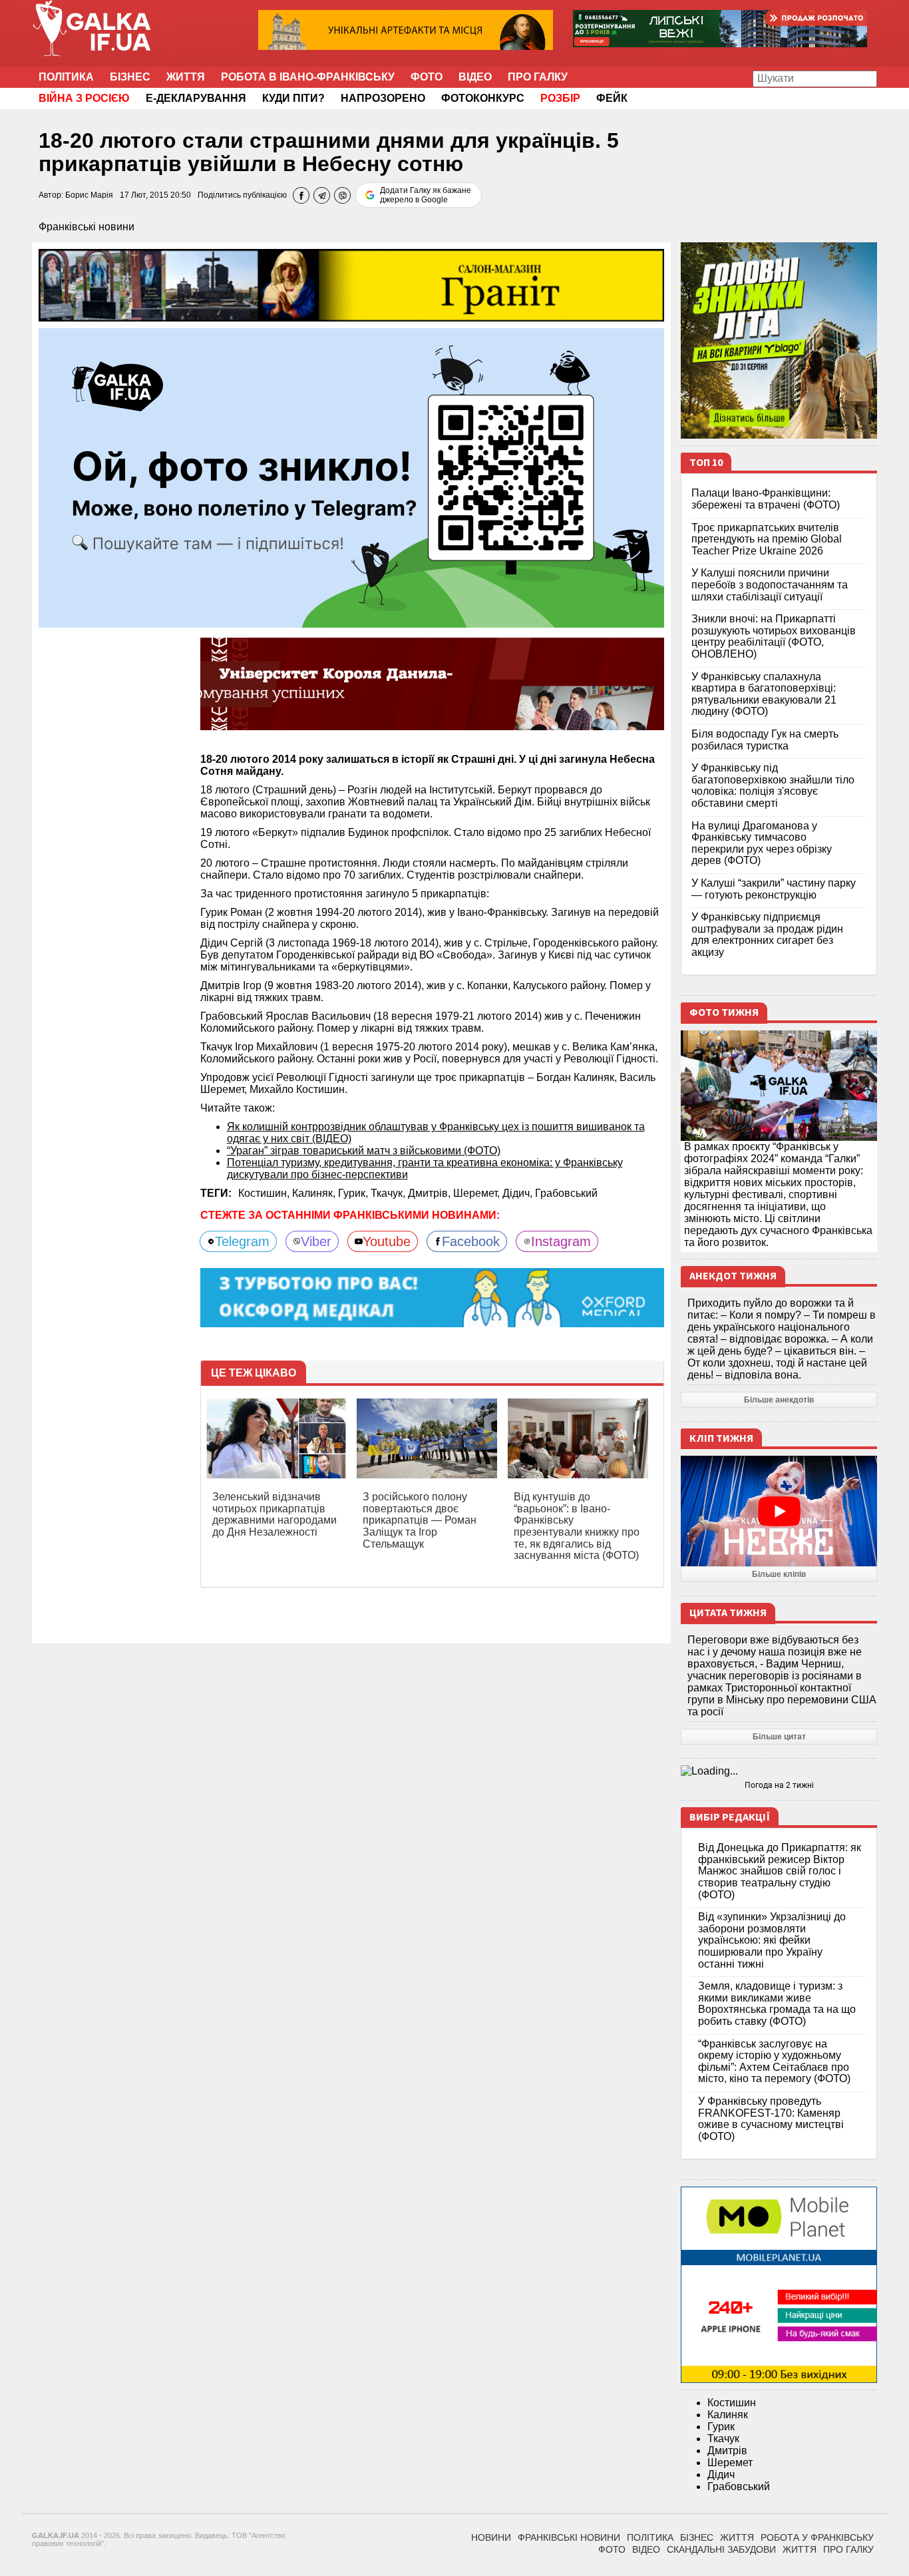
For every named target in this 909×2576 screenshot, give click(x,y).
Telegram (242, 1241)
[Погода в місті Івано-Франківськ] (779, 1771)
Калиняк (728, 2415)
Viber (316, 1241)
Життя (186, 77)
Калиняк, (315, 1193)
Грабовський (566, 1193)
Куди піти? (293, 98)
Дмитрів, (431, 1193)
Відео (475, 77)
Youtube (387, 1241)
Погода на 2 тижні (779, 1785)
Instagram (561, 1241)
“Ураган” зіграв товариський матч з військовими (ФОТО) (364, 1151)
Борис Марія (89, 195)
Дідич (721, 2474)
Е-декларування (196, 98)
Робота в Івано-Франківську (308, 77)
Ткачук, (389, 1193)
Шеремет (730, 2463)
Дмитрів (727, 2451)
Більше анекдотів (779, 1400)
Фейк (612, 98)
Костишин (732, 2403)
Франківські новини (87, 227)
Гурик (721, 2427)
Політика (66, 77)
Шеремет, (478, 1193)
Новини (491, 2537)
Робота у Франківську (817, 2537)
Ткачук (723, 2439)
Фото (427, 77)
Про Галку (538, 77)
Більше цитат (779, 1737)
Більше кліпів (779, 1574)
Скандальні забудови (721, 2549)
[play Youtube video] (779, 1511)
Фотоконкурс (483, 98)
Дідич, (519, 1193)
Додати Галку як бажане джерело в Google (426, 195)
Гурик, (354, 1193)
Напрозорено (383, 98)
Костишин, (265, 1193)
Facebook (471, 1241)
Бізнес (130, 77)
